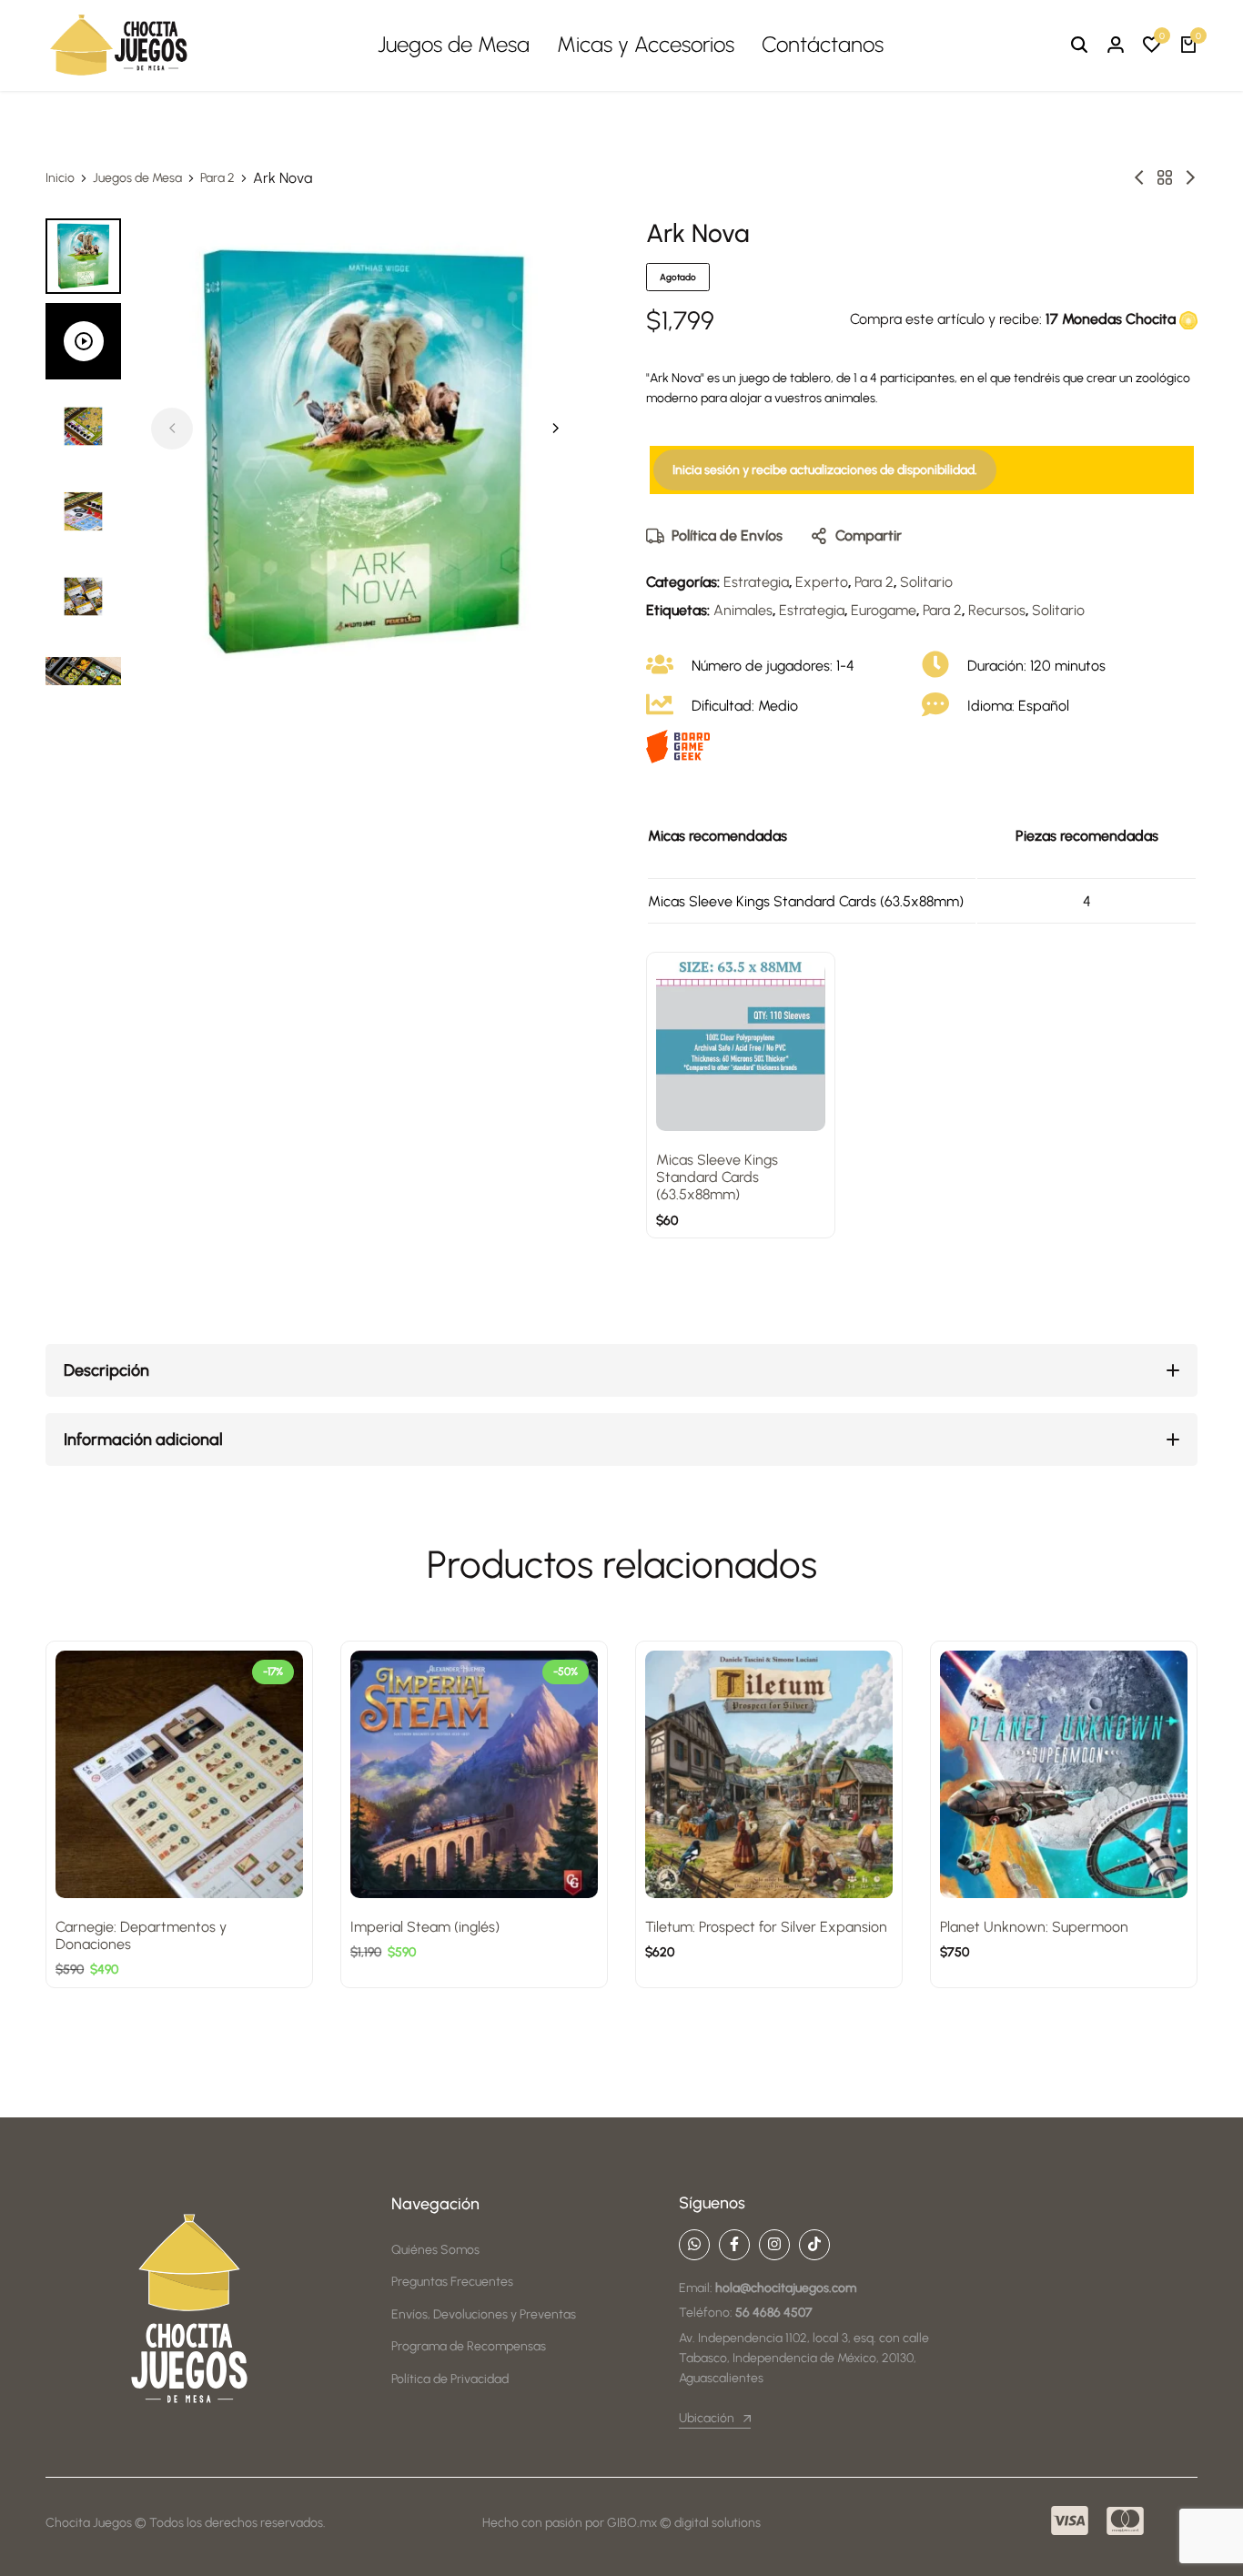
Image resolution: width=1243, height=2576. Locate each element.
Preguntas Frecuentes (452, 2282)
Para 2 (217, 178)
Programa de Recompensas (469, 2346)
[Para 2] (1165, 178)
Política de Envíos (727, 535)
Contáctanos (823, 44)
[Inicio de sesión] (1116, 45)
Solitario (926, 582)
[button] (1152, 45)
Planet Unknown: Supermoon (1034, 1927)
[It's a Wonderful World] (1190, 178)
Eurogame (884, 610)
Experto (822, 582)
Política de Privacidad (450, 2379)
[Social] (694, 2245)
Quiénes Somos (435, 2250)
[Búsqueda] (1079, 45)
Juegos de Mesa (454, 44)
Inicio (60, 178)
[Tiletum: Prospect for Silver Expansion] (769, 1774)
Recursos (997, 610)
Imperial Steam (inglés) (425, 1927)
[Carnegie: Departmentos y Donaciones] (179, 1774)
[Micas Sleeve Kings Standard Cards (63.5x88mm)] (741, 1046)
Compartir (869, 535)
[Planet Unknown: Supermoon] (1064, 1774)
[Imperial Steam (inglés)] (474, 1774)
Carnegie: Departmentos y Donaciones (141, 1935)
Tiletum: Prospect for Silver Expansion (766, 1927)
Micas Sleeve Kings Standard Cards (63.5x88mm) (717, 1177)
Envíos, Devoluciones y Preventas (484, 2314)
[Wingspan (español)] (1139, 178)
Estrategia (756, 582)
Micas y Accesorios (646, 44)
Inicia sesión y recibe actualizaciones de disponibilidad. (825, 470)
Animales (743, 610)
